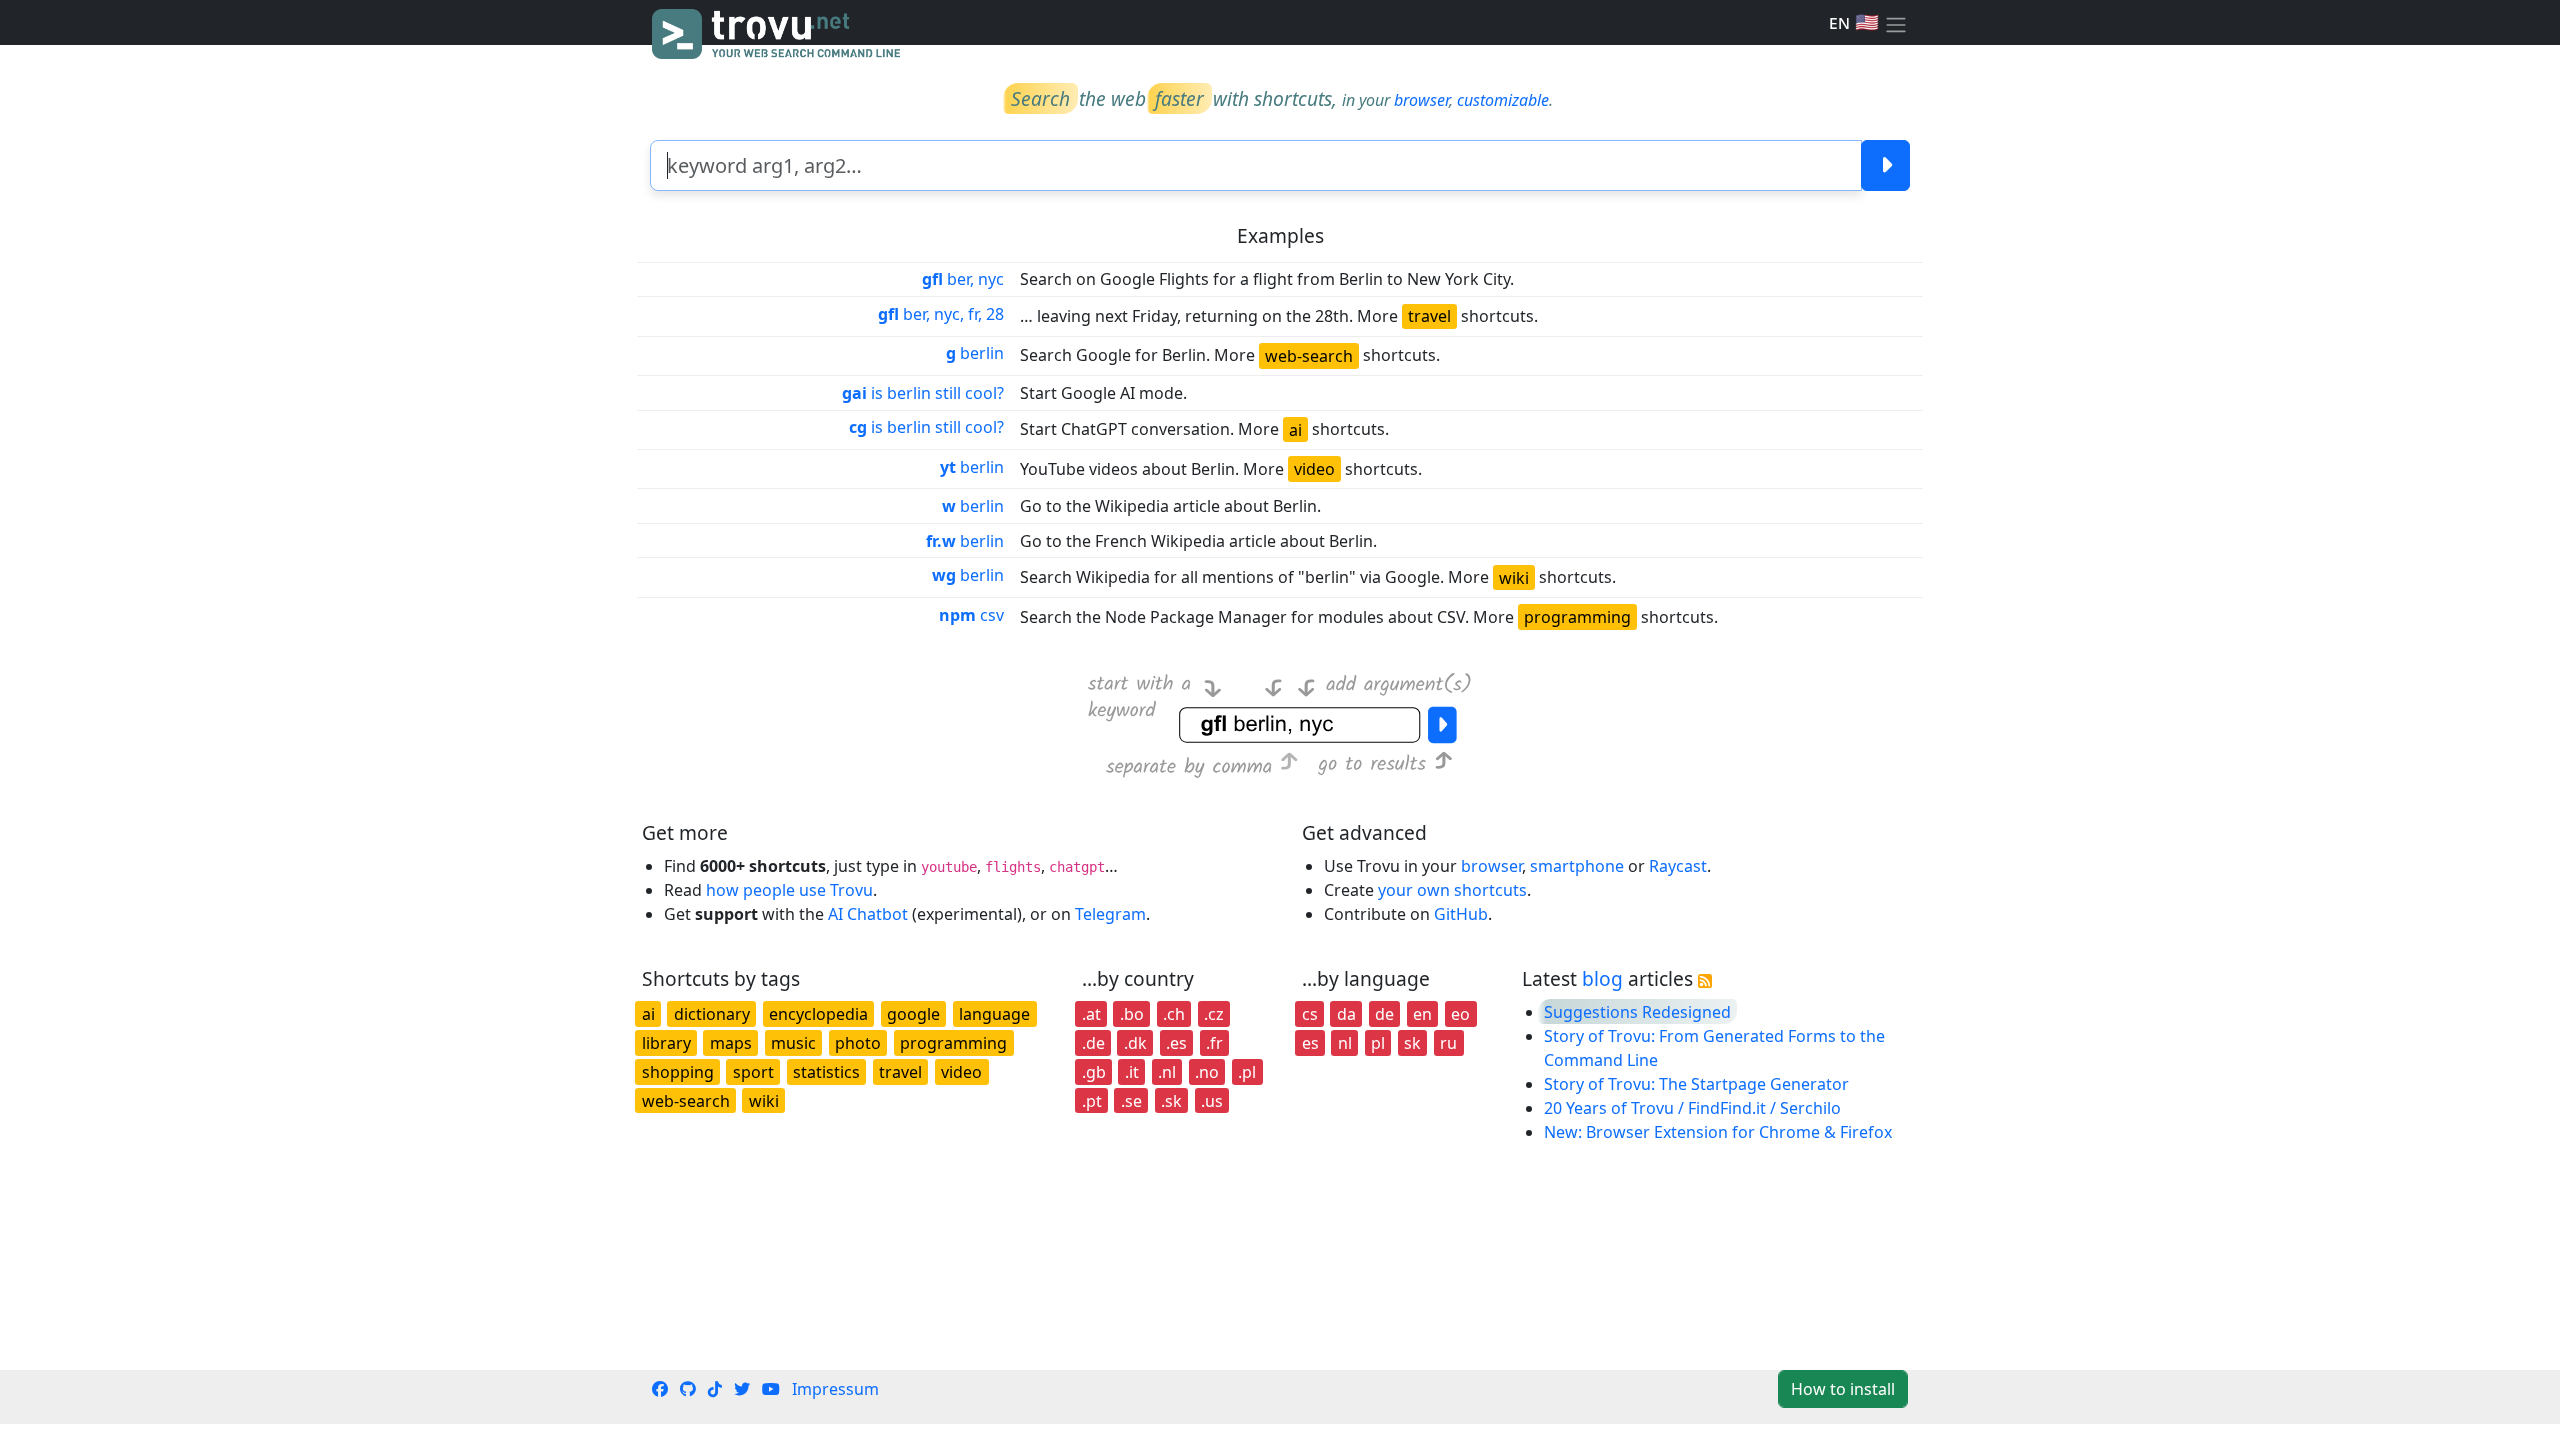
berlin (975, 353)
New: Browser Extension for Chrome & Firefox (1718, 1132)
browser (1421, 100)
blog (1602, 978)
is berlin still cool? (923, 393)
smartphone (1577, 866)
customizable (1503, 100)
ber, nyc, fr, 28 (941, 314)
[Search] (1885, 165)
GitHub (1461, 914)
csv (971, 615)
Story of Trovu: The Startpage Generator (1696, 1084)
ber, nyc (963, 279)
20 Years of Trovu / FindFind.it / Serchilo (1692, 1108)
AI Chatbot (868, 914)
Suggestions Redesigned (1637, 1012)
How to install (1843, 1389)
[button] (1896, 23)
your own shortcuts (1452, 890)
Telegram (1110, 914)
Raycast (1678, 866)
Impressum (835, 1389)
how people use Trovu (789, 890)
